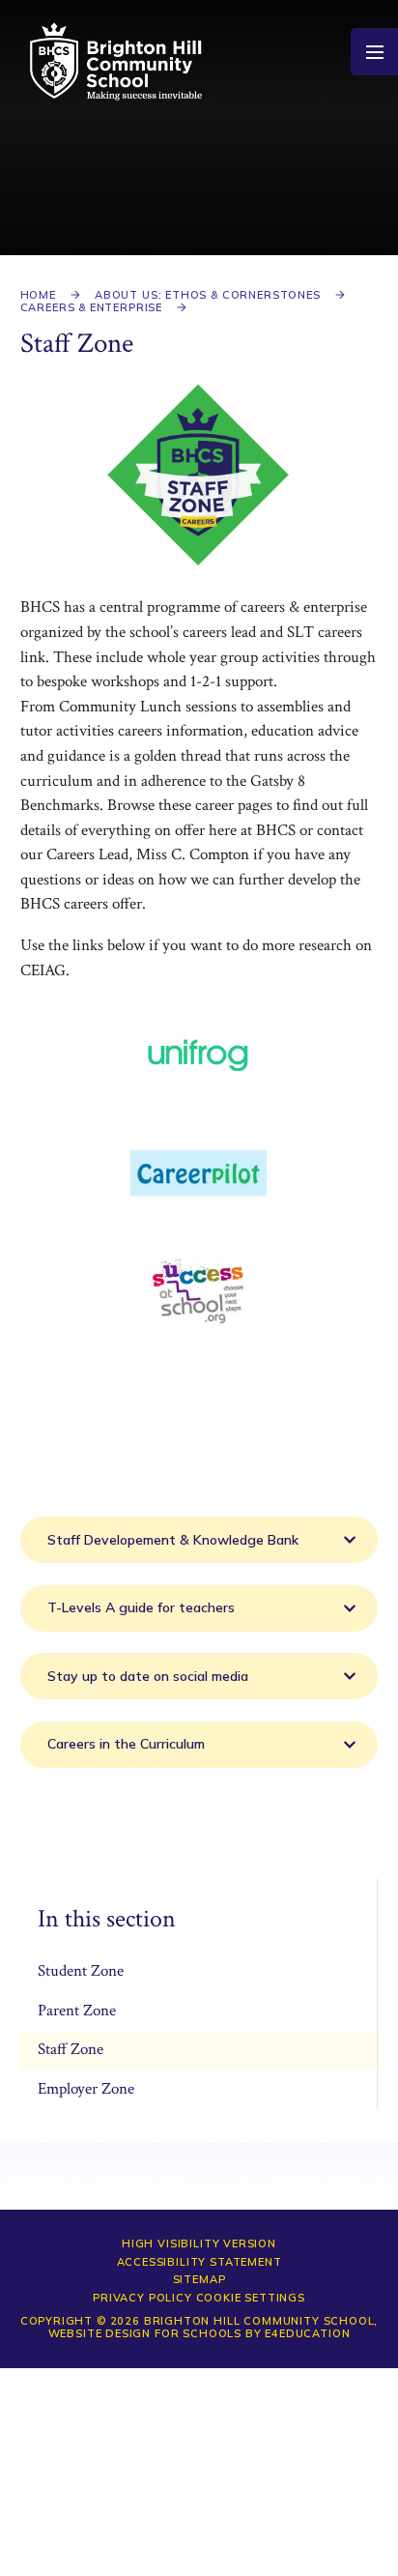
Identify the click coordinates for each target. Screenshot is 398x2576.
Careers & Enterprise (92, 307)
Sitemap (199, 2279)
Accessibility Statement (199, 2262)
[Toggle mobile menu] (374, 52)
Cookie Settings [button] (251, 2298)
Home (38, 295)
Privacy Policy (142, 2298)
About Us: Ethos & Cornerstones (208, 295)
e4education (307, 2333)
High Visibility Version (199, 2243)
